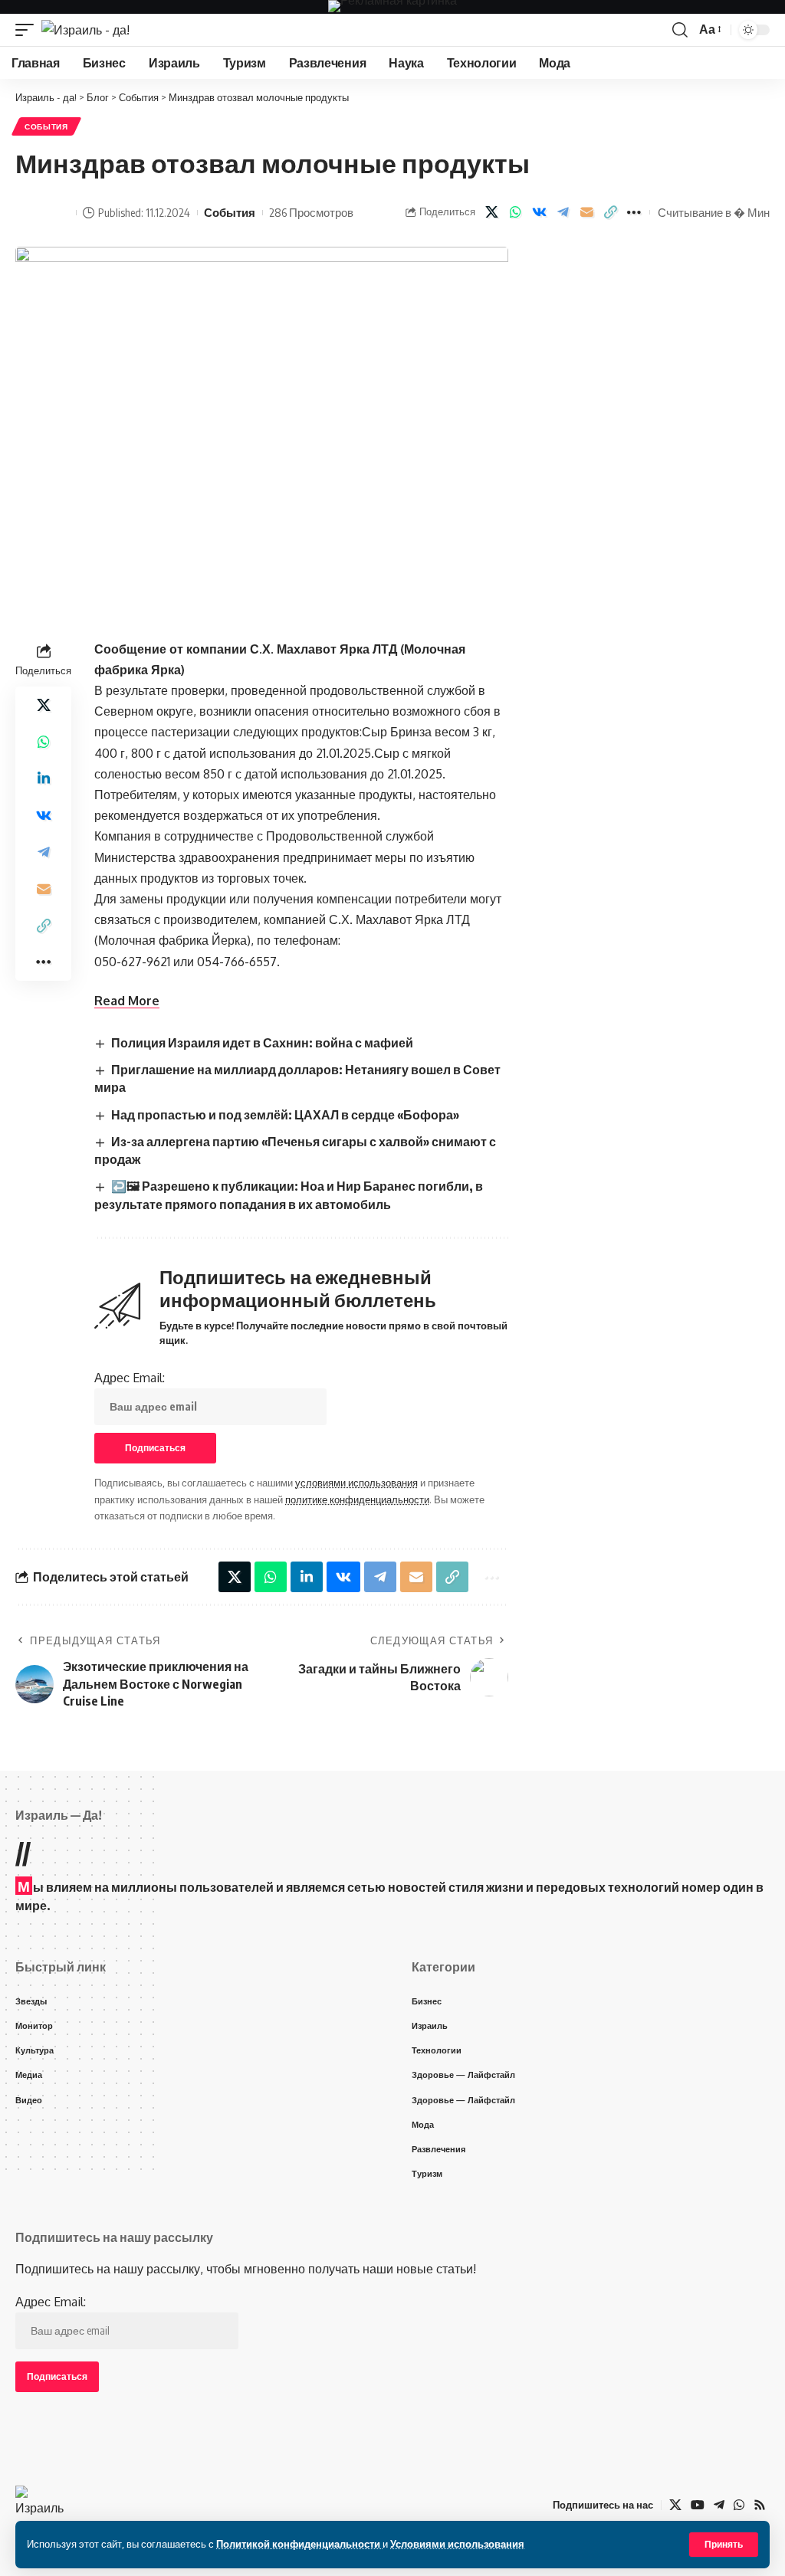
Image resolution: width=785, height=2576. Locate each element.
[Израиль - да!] (85, 30)
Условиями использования (457, 2544)
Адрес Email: (130, 1378)
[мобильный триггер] (28, 30)
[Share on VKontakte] (539, 212)
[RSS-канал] (760, 2505)
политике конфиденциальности (357, 1499)
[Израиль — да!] (41, 2505)
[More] (634, 212)
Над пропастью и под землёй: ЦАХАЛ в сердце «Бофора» (285, 1115)
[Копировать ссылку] (610, 212)
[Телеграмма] (719, 2505)
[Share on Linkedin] (44, 778)
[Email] (586, 212)
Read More (127, 1001)
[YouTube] (698, 2505)
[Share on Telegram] (563, 212)
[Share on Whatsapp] (515, 212)
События (46, 126)
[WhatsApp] (739, 2505)
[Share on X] (491, 212)
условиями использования (356, 1483)
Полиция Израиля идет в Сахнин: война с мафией (262, 1043)
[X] (675, 2505)
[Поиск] (680, 30)
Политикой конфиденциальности (299, 2544)
